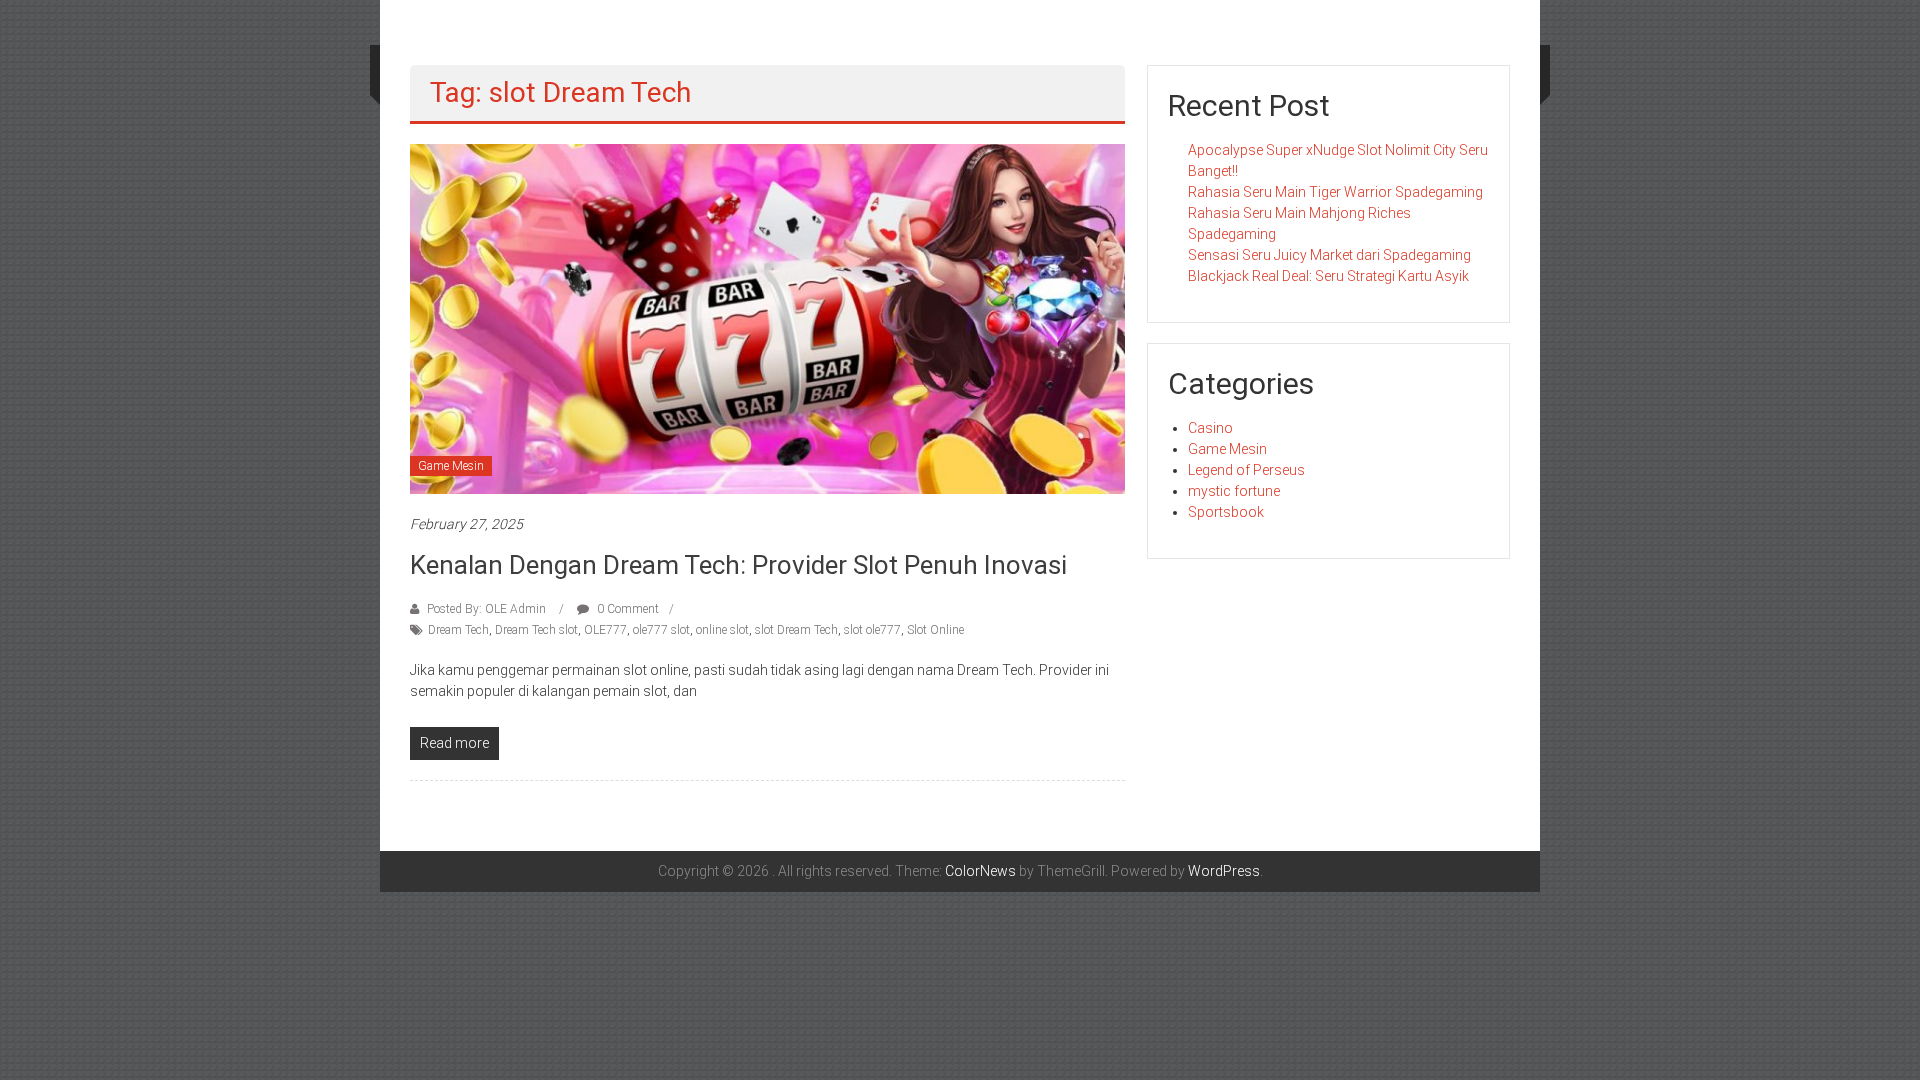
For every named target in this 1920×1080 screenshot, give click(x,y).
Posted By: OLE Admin (486, 609)
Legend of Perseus (1246, 470)
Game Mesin (451, 466)
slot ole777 (872, 630)
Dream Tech (458, 630)
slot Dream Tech (796, 630)
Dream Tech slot (536, 630)
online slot (722, 630)
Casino (1210, 428)
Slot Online (935, 630)
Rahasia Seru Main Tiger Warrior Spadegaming (1335, 192)
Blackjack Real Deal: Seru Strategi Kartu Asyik (1328, 276)
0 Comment (626, 609)
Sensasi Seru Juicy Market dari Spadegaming (1329, 255)
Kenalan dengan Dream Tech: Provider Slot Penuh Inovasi (738, 565)
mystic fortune (1234, 491)
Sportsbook (1226, 512)
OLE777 (605, 630)
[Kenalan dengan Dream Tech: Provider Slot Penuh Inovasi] (767, 318)
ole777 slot (661, 630)
